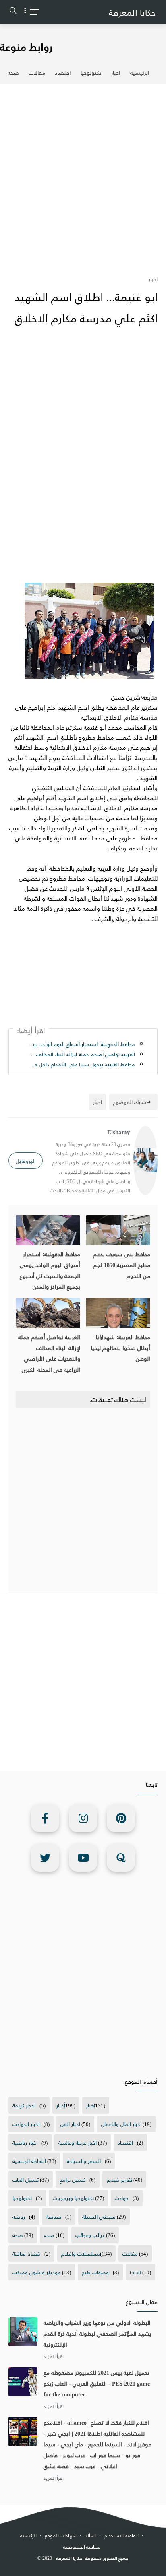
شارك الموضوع (130, 1102)
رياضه (19, 2216)
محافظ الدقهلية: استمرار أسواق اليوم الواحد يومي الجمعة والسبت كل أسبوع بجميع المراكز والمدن (82, 1044)
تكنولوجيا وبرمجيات (73, 2198)
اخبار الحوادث (26, 2124)
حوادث (122, 2198)
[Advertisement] (83, 175)
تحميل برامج (73, 2179)
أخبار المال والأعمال (121, 2124)
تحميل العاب (26, 2179)
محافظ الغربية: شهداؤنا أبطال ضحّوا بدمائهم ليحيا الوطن (121, 1348)
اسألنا (90, 2536)
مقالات (37, 73)
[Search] (13, 12)
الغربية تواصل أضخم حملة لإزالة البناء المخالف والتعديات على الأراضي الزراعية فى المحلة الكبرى (82, 1054)
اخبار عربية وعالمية (78, 2142)
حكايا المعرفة (132, 12)
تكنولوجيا (91, 73)
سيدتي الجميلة (99, 2216)
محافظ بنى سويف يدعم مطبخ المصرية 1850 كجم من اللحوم (122, 1265)
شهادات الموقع (61, 2536)
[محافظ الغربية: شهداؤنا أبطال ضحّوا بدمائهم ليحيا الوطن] (118, 1313)
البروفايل (26, 1161)
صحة (13, 73)
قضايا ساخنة (26, 2253)
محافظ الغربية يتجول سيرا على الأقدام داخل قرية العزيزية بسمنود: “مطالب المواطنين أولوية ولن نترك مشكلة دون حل (82, 1064)
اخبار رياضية (25, 2142)
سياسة (54, 2216)
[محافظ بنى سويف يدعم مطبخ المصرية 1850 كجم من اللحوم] (118, 1230)
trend (135, 2272)
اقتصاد (63, 73)
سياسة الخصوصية (82, 2547)
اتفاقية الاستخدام (121, 2536)
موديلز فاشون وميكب (37, 2272)
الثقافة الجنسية (29, 2161)
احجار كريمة (24, 2105)
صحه (49, 2235)
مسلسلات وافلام (81, 2253)
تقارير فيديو (119, 2179)
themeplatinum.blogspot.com (85, 2567)
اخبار (116, 73)
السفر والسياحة (84, 2161)
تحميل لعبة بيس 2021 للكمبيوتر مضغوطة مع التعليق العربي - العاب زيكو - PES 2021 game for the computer (97, 2383)
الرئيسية (140, 73)
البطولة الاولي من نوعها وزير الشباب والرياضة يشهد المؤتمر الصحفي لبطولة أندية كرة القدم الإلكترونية (98, 2333)
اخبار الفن (70, 2124)
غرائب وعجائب (90, 2235)
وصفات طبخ (95, 2272)
